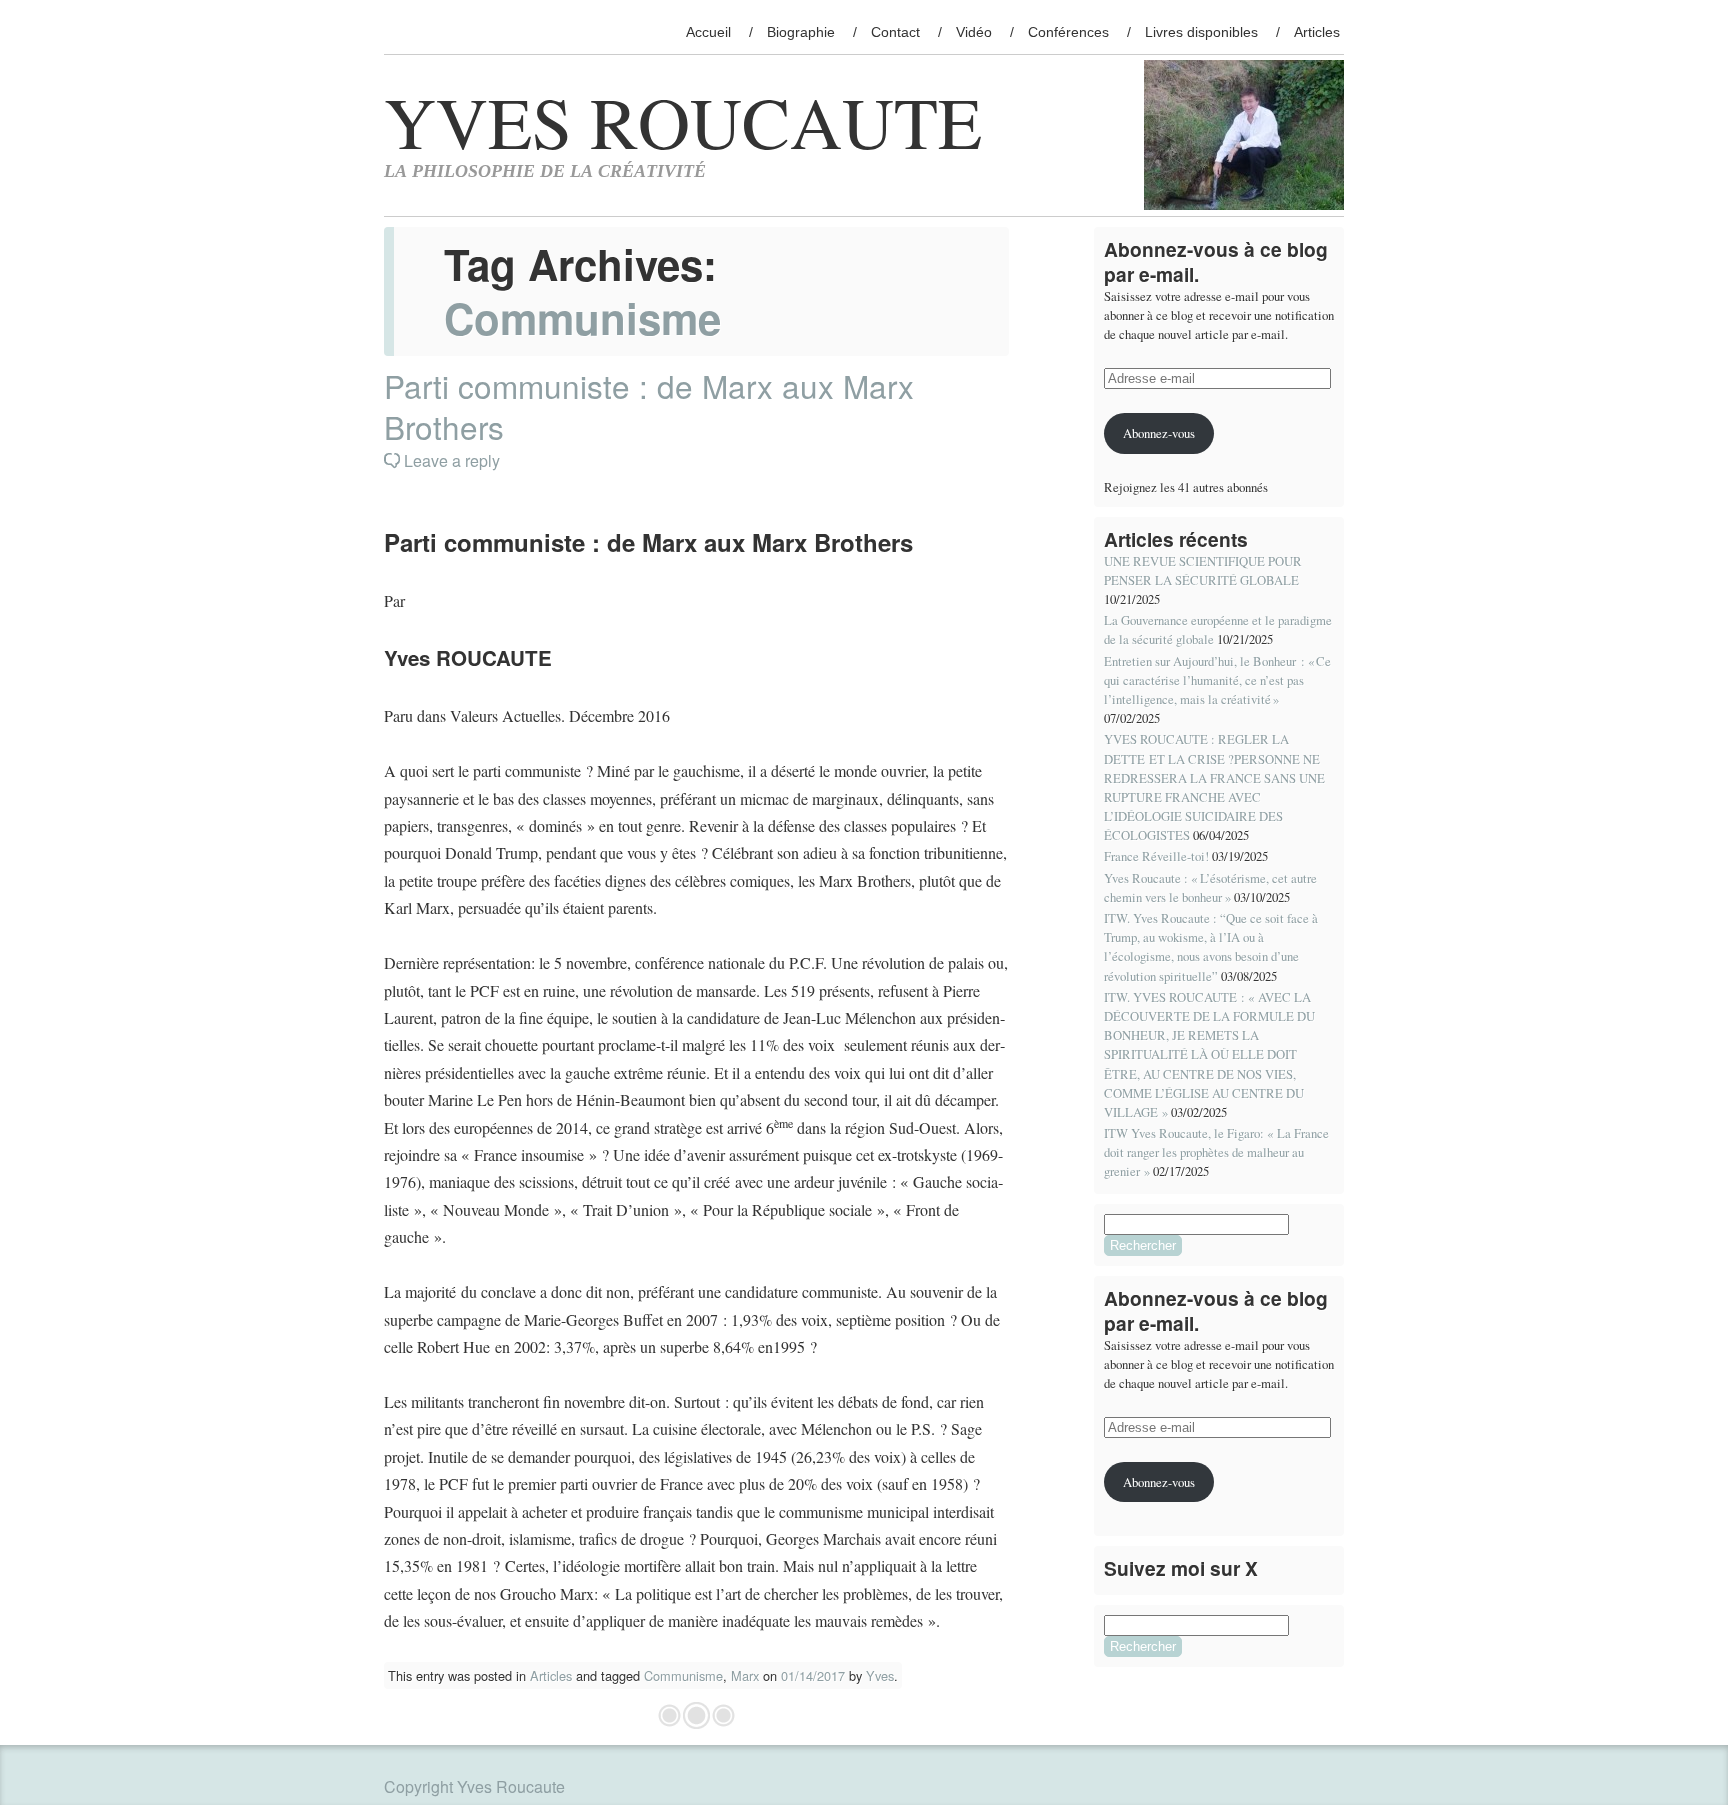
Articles (1317, 32)
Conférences (1068, 32)
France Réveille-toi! (1156, 856)
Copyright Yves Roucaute (474, 1786)
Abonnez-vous (1159, 433)
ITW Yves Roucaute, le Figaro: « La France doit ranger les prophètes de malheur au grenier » (1216, 1152)
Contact (895, 32)
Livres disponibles (1201, 32)
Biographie (801, 32)
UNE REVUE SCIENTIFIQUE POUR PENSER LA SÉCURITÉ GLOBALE (1203, 570)
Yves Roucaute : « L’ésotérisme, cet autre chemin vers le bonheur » (1210, 887)
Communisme (683, 1675)
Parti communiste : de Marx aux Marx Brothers (649, 406)
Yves (880, 1675)
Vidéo (974, 32)
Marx (745, 1675)
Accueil (708, 32)
